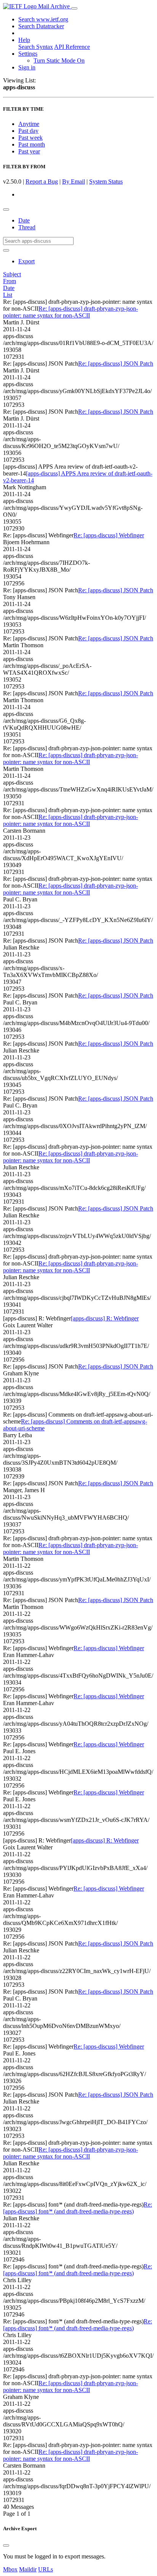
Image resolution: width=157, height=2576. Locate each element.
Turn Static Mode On (59, 60)
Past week (30, 138)
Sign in (27, 67)
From (10, 281)
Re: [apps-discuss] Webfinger (109, 535)
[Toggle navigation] (74, 8)
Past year (29, 151)
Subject (12, 274)
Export (26, 261)
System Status (106, 181)
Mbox (10, 2569)
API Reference (72, 47)
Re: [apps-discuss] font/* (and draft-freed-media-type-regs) (78, 2208)
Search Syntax (36, 47)
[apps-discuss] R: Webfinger (105, 1318)
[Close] (6, 2545)
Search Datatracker (41, 26)
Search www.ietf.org (43, 19)
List (8, 295)
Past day (28, 131)
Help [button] (24, 40)
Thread (27, 227)
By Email (74, 181)
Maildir (28, 2569)
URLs (46, 2569)
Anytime (29, 124)
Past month (32, 144)
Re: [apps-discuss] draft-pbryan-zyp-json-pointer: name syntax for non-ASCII (70, 312)
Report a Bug (42, 181)
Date (24, 220)
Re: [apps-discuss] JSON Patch (116, 364)
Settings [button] (28, 54)
